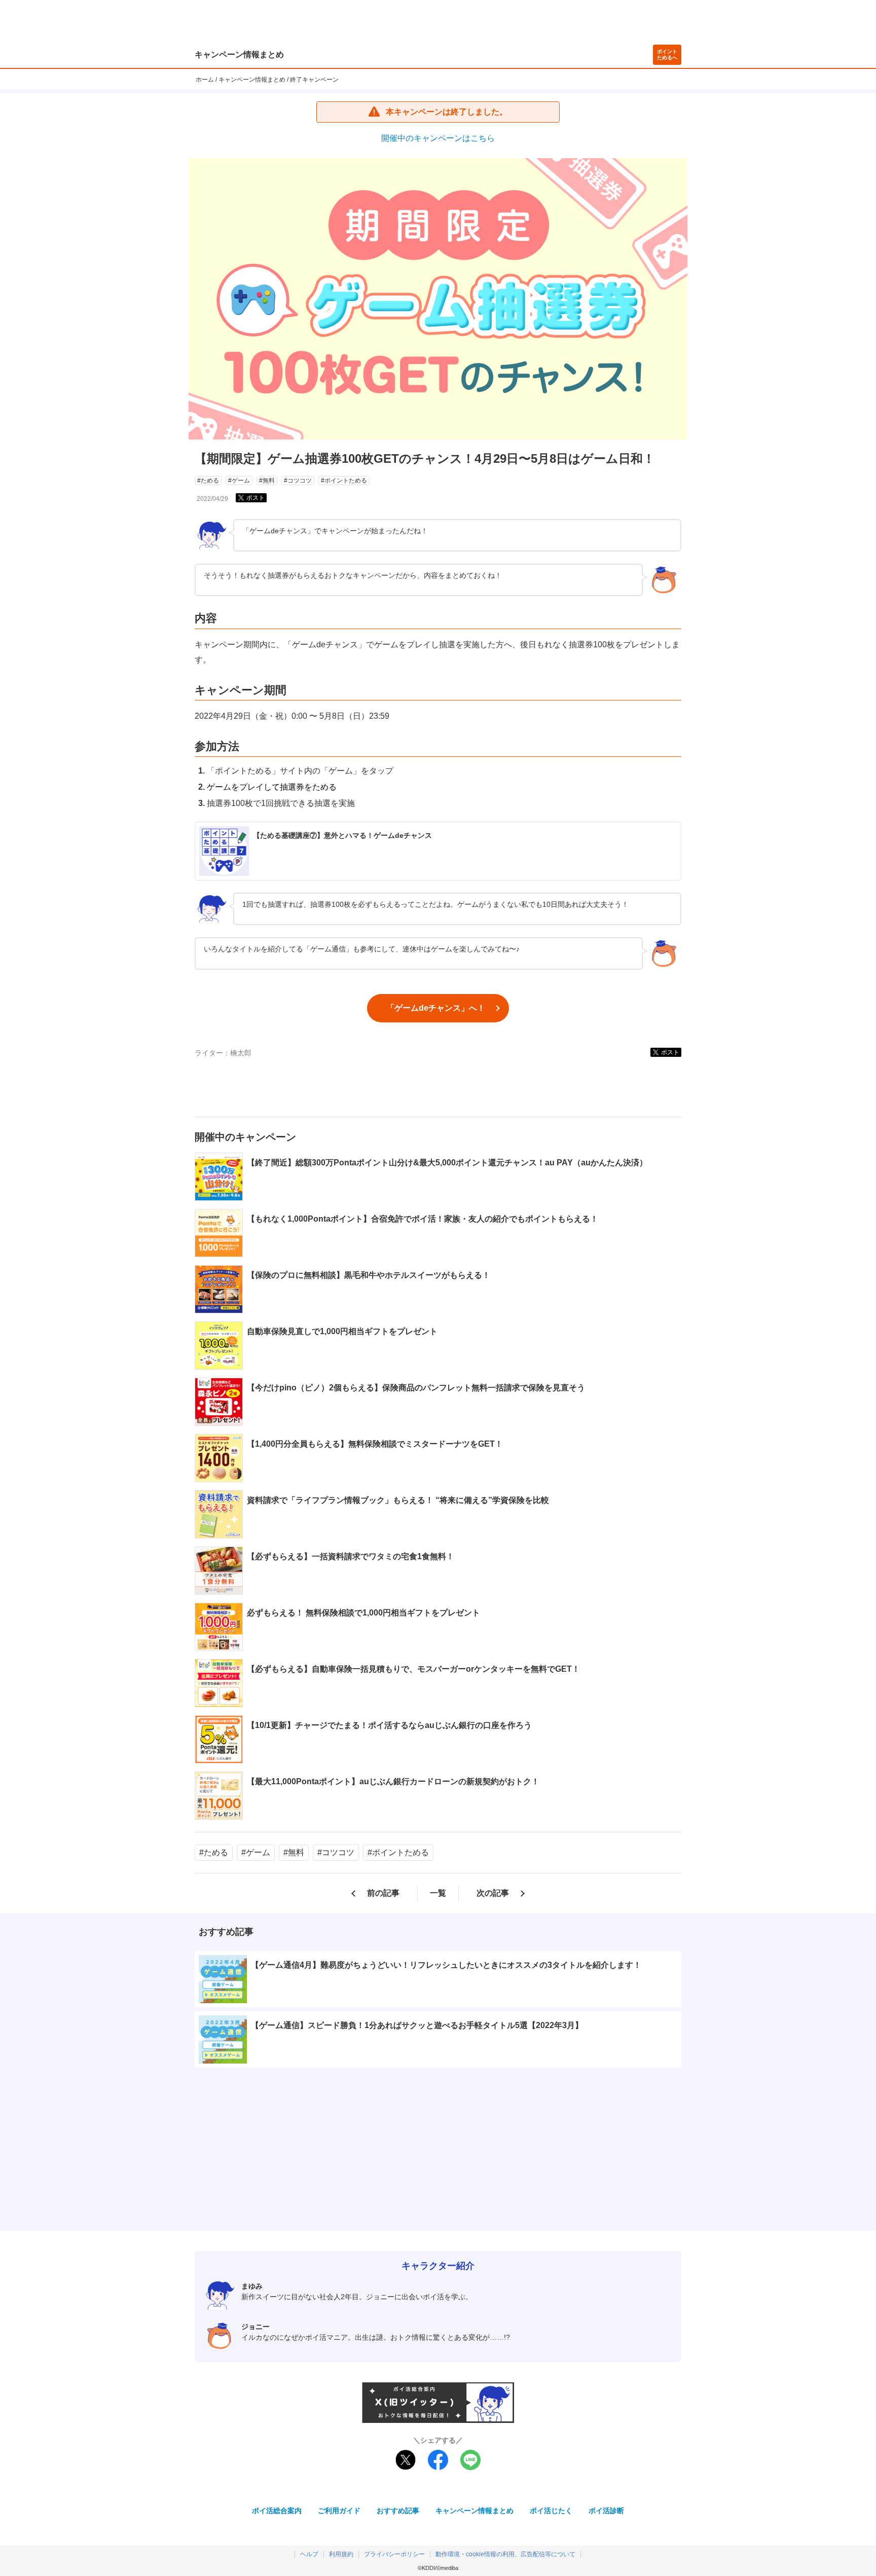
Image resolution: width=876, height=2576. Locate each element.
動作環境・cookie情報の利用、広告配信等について (505, 2554)
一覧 (438, 1893)
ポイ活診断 (606, 2511)
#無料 (267, 481)
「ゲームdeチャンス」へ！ (436, 1008)
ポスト (255, 498)
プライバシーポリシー (394, 2554)
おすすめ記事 (398, 2511)
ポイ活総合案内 (277, 2511)
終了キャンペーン (314, 80)
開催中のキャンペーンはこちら (438, 138)
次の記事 (493, 1893)
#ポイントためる (344, 481)
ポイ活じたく (551, 2511)
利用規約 (341, 2554)
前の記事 (383, 1893)
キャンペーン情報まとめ (239, 54)
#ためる (208, 481)
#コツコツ (298, 481)
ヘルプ (309, 2554)
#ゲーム (239, 481)
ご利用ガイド (339, 2511)
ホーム (205, 80)
